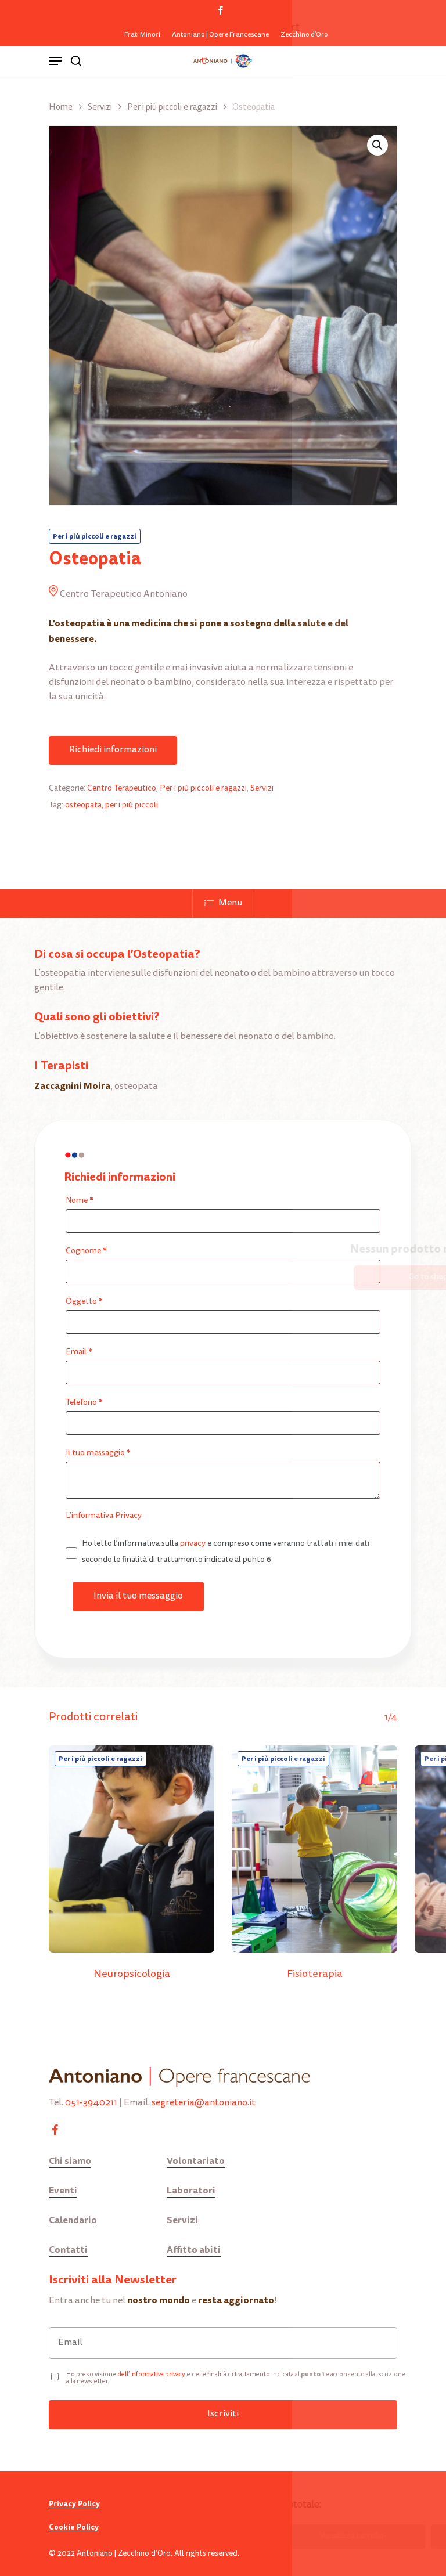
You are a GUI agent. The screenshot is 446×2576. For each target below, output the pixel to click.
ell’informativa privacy (153, 2375)
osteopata (83, 806)
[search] (76, 61)
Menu (230, 903)
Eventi (63, 2190)
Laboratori (191, 2190)
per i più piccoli (132, 806)
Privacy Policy (74, 2504)
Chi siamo (70, 2161)
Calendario (73, 2220)
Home (61, 108)
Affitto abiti (194, 2250)
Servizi (100, 108)
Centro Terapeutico (122, 789)
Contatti (68, 2250)
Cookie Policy (74, 2527)
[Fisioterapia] (314, 1849)
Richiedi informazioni (113, 750)
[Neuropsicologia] (132, 1849)
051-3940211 (91, 2103)
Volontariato (196, 2161)
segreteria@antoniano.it (204, 2103)
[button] (377, 145)
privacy (193, 1544)
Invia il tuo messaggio (138, 1596)
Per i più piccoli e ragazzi (172, 108)
